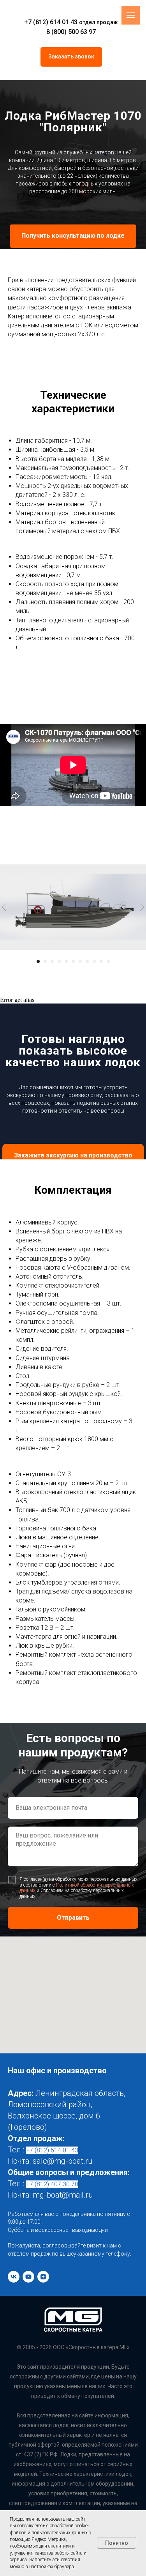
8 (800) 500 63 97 (71, 32)
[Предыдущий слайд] (4, 2413)
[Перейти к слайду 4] (59, 2467)
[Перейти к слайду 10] (101, 2467)
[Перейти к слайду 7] (80, 2467)
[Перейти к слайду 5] (66, 2467)
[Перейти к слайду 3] (52, 2467)
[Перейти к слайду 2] (45, 2467)
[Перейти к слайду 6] (73, 2467)
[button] (71, 57)
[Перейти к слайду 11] (108, 2467)
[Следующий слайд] (142, 2413)
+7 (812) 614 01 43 (51, 22)
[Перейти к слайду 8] (87, 2467)
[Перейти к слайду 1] (38, 2467)
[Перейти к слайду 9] (94, 2467)
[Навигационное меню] (131, 15)
